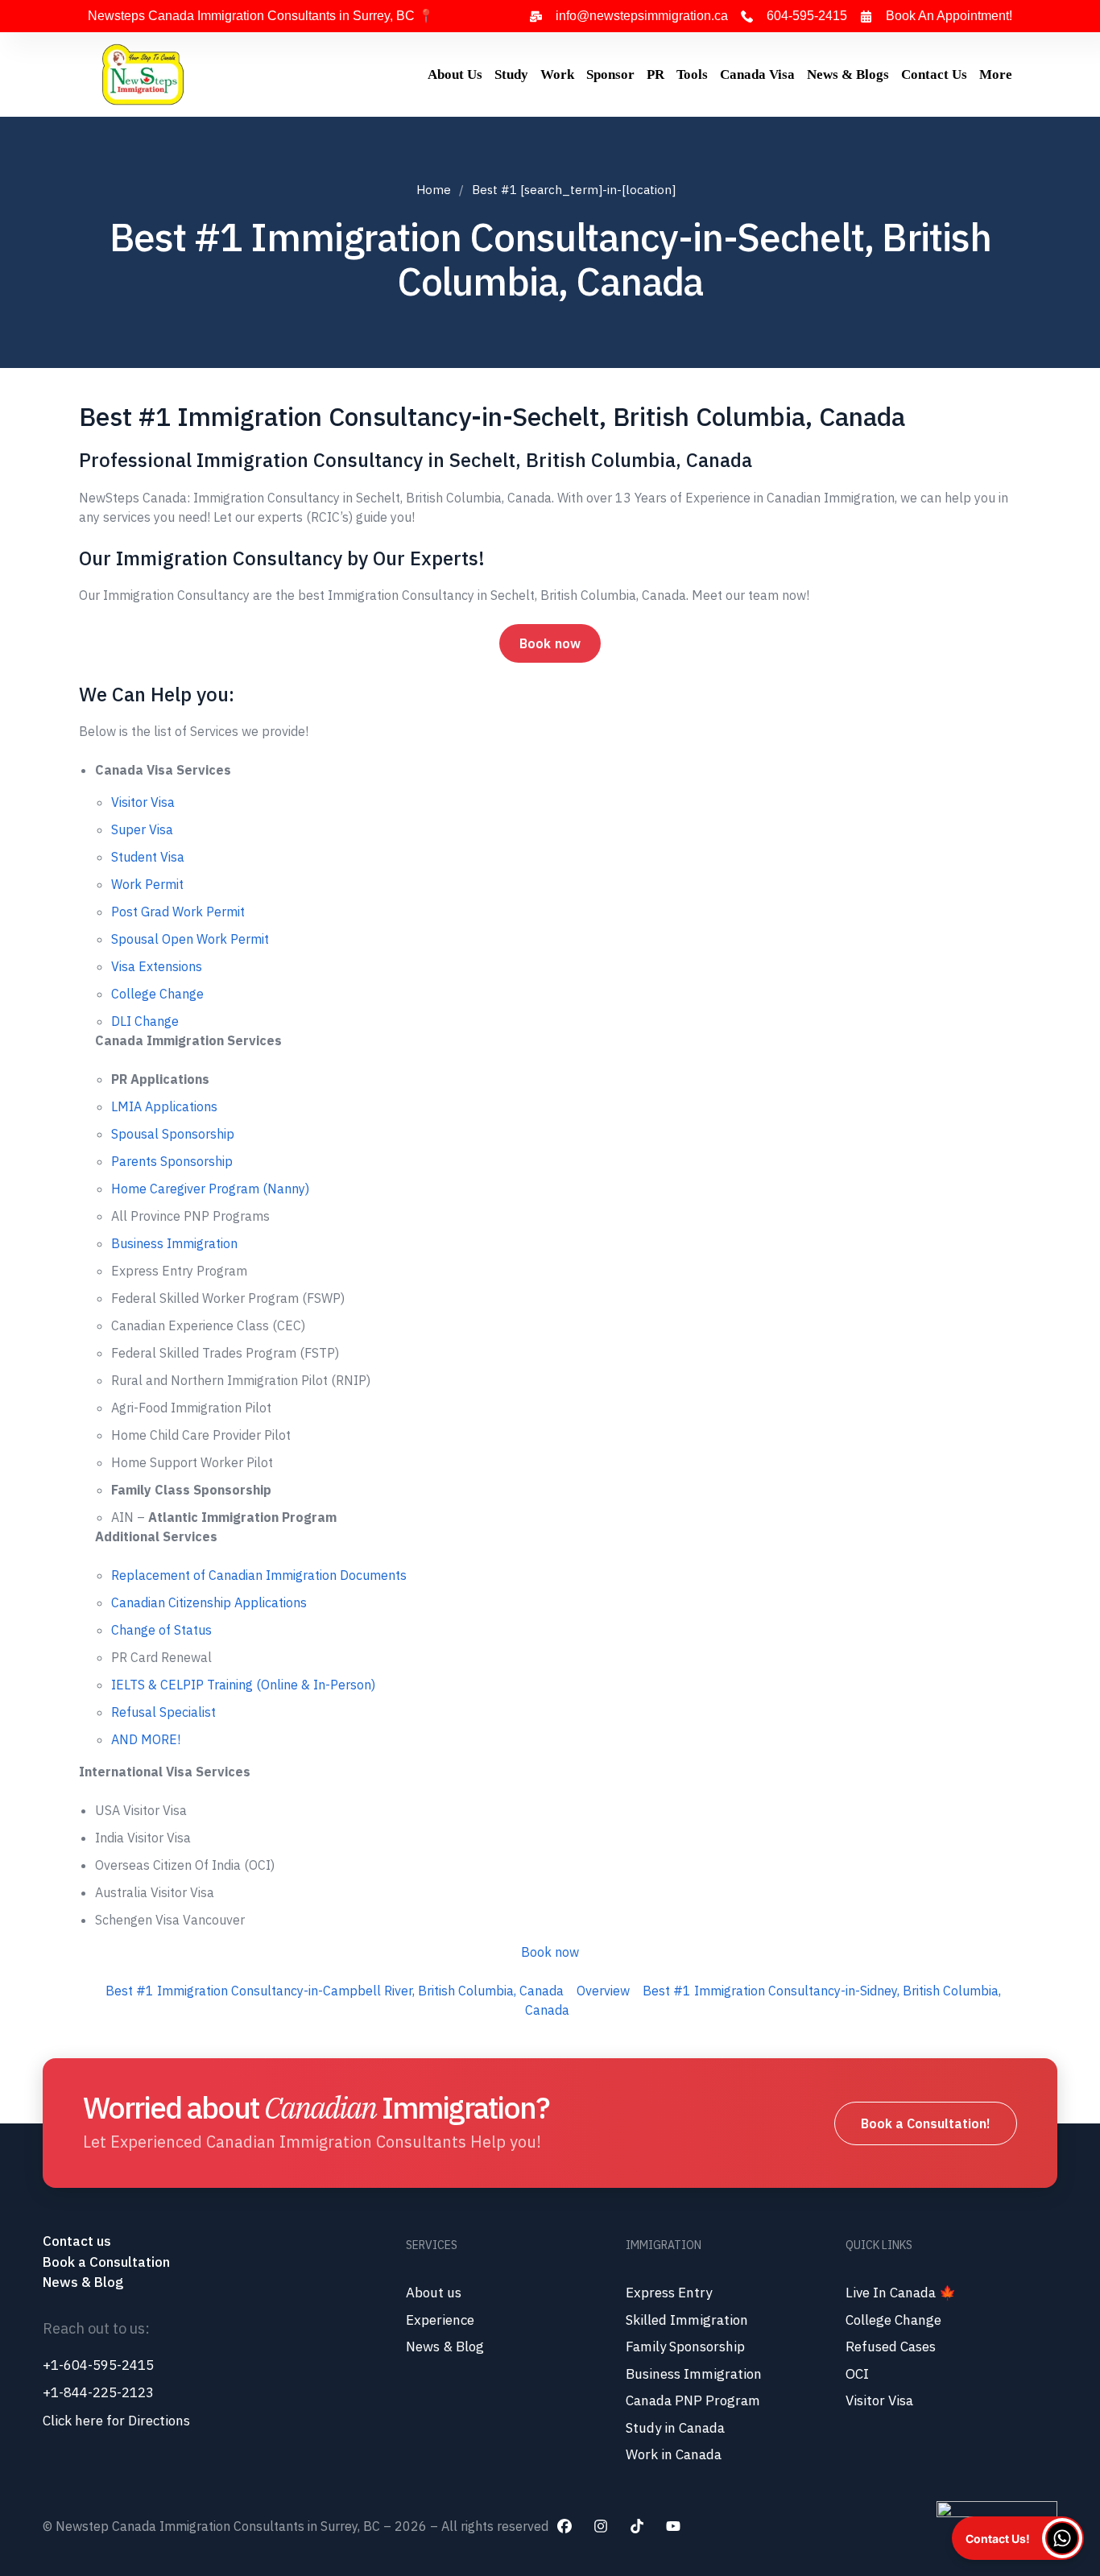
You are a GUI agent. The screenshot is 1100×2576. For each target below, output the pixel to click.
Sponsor (610, 74)
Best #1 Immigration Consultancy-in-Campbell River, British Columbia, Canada (335, 1991)
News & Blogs (848, 74)
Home (434, 190)
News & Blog (83, 2282)
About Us (455, 74)
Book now (550, 643)
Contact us (79, 2241)
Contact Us (934, 74)
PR (655, 74)
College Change (157, 994)
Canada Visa (757, 74)
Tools (692, 74)
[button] (1018, 2538)
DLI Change (145, 1021)
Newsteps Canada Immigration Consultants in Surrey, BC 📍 (261, 16)
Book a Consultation (106, 2262)
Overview (603, 1991)
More (996, 74)
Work (557, 74)
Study (511, 74)
